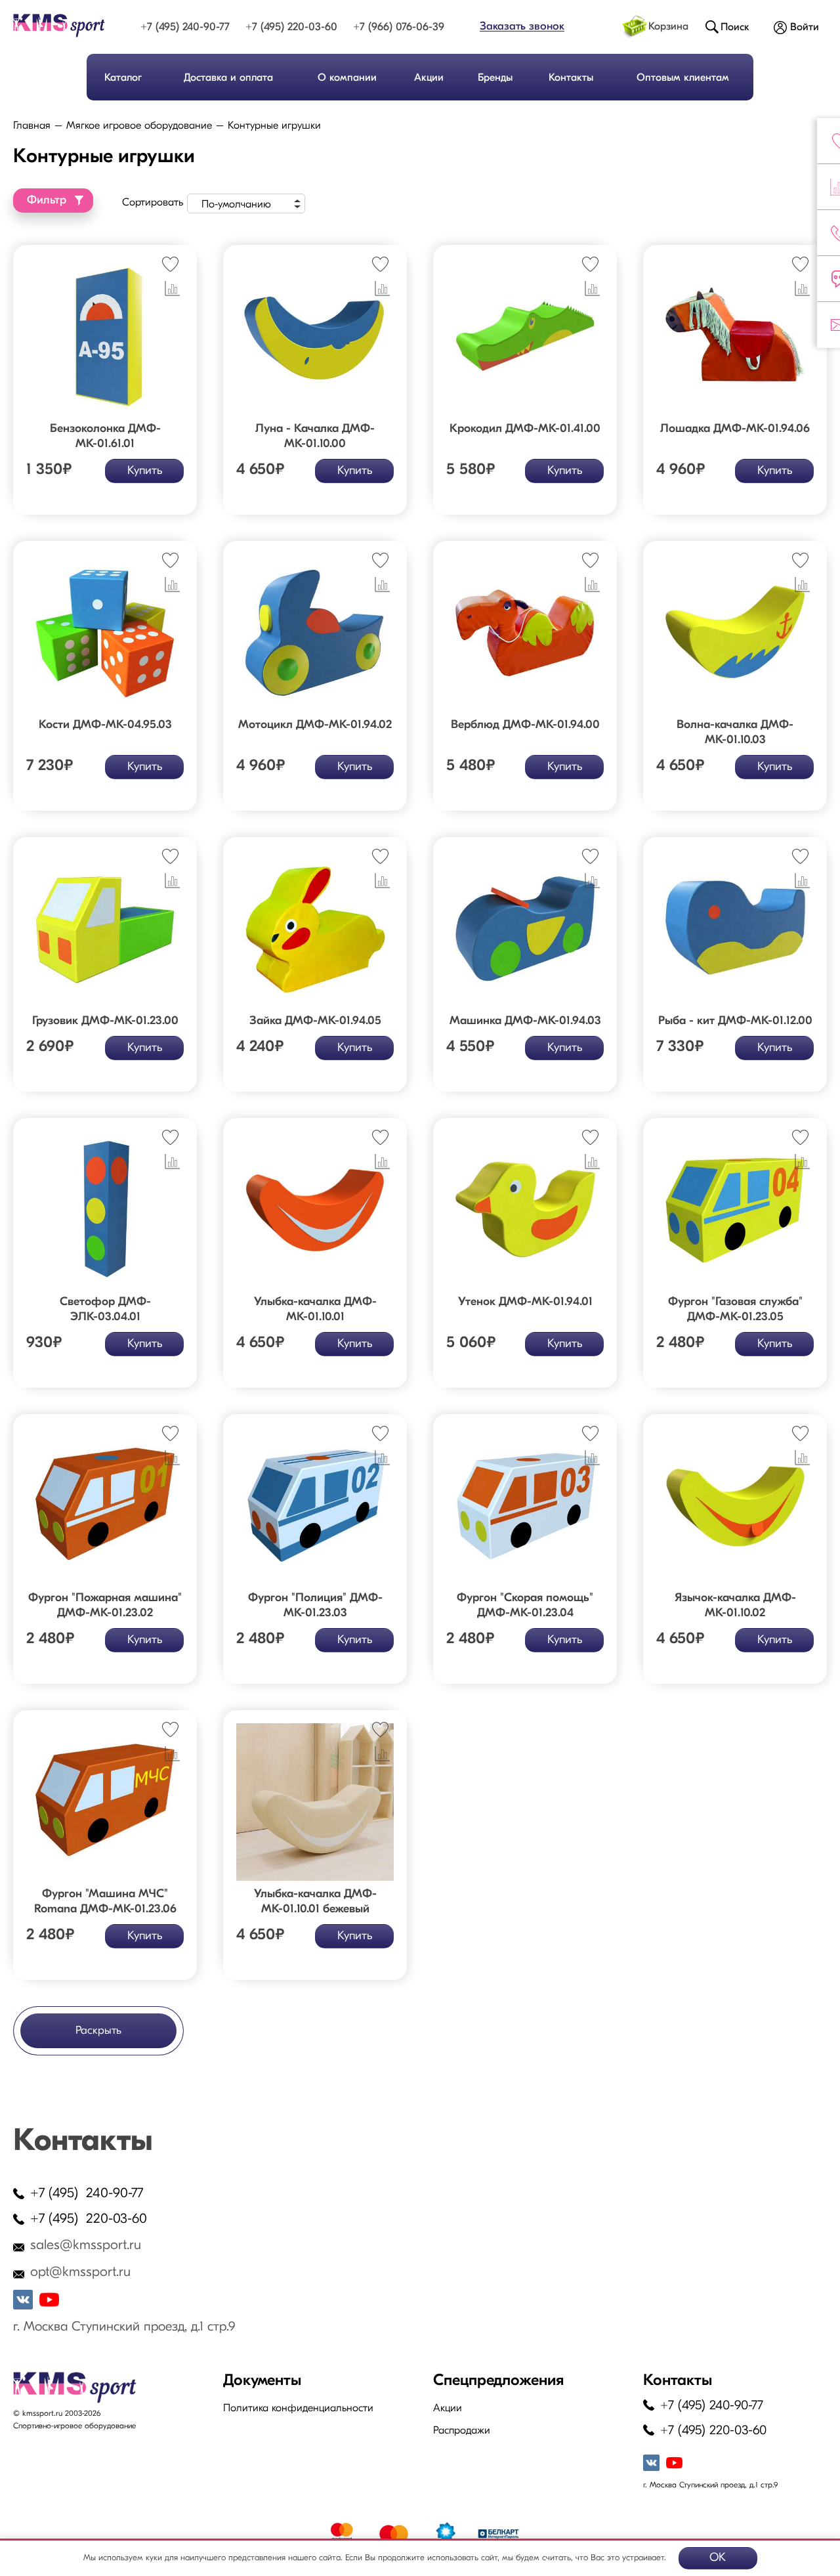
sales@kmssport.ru (86, 2245)
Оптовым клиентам (683, 78)
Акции (429, 78)
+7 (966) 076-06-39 (399, 27)
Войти (805, 28)
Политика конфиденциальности (298, 2409)
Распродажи (462, 2431)
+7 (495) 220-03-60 (291, 27)
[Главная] (64, 26)
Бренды (495, 78)
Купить (145, 471)
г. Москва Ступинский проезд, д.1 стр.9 (124, 2327)
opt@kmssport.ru (80, 2272)
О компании (347, 78)
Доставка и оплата (228, 78)
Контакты (571, 78)
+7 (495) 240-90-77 (185, 27)
